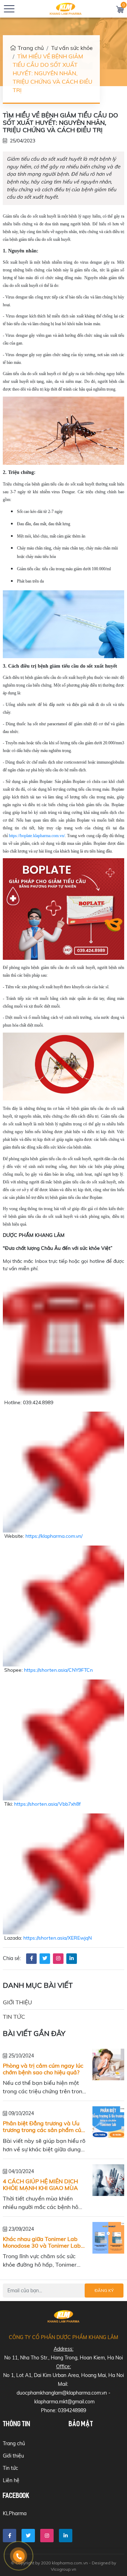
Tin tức (14, 2017)
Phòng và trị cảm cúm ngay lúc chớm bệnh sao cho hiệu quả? (43, 2069)
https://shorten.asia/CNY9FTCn (58, 1670)
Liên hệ (11, 2480)
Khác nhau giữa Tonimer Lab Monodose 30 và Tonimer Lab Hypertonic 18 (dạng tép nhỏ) (42, 2242)
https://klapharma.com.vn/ (54, 1536)
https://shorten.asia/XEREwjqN (58, 1938)
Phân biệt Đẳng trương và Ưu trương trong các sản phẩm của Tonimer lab (44, 2127)
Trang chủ (31, 48)
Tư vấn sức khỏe (72, 48)
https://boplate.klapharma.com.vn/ (37, 836)
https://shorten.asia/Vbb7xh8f (47, 1804)
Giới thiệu (17, 2002)
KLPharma (15, 2513)
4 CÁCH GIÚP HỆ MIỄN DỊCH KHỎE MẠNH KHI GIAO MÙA (40, 2185)
